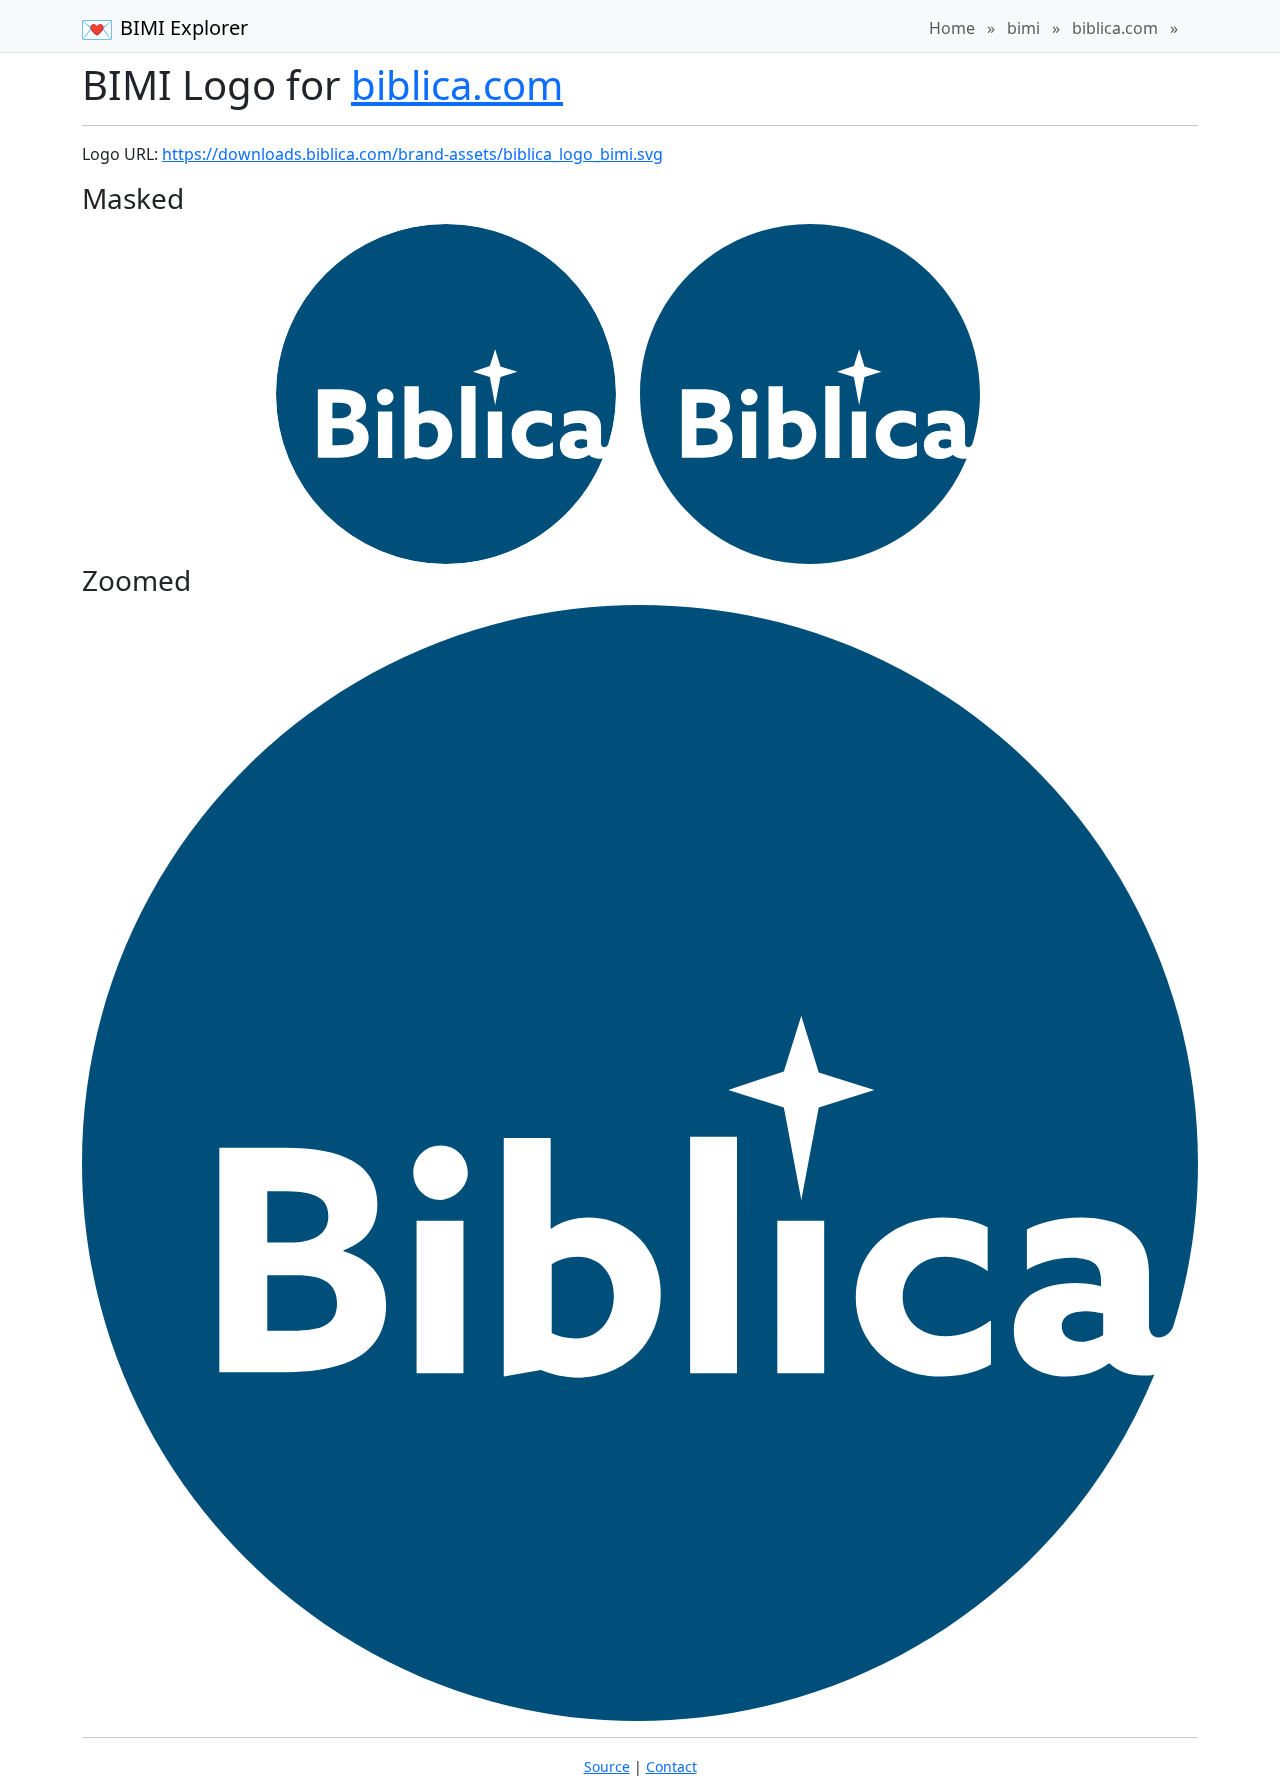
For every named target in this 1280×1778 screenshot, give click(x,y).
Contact (671, 1766)
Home (952, 28)
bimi (1023, 28)
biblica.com (1115, 28)
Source (607, 1766)
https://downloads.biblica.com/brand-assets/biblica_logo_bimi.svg (412, 154)
